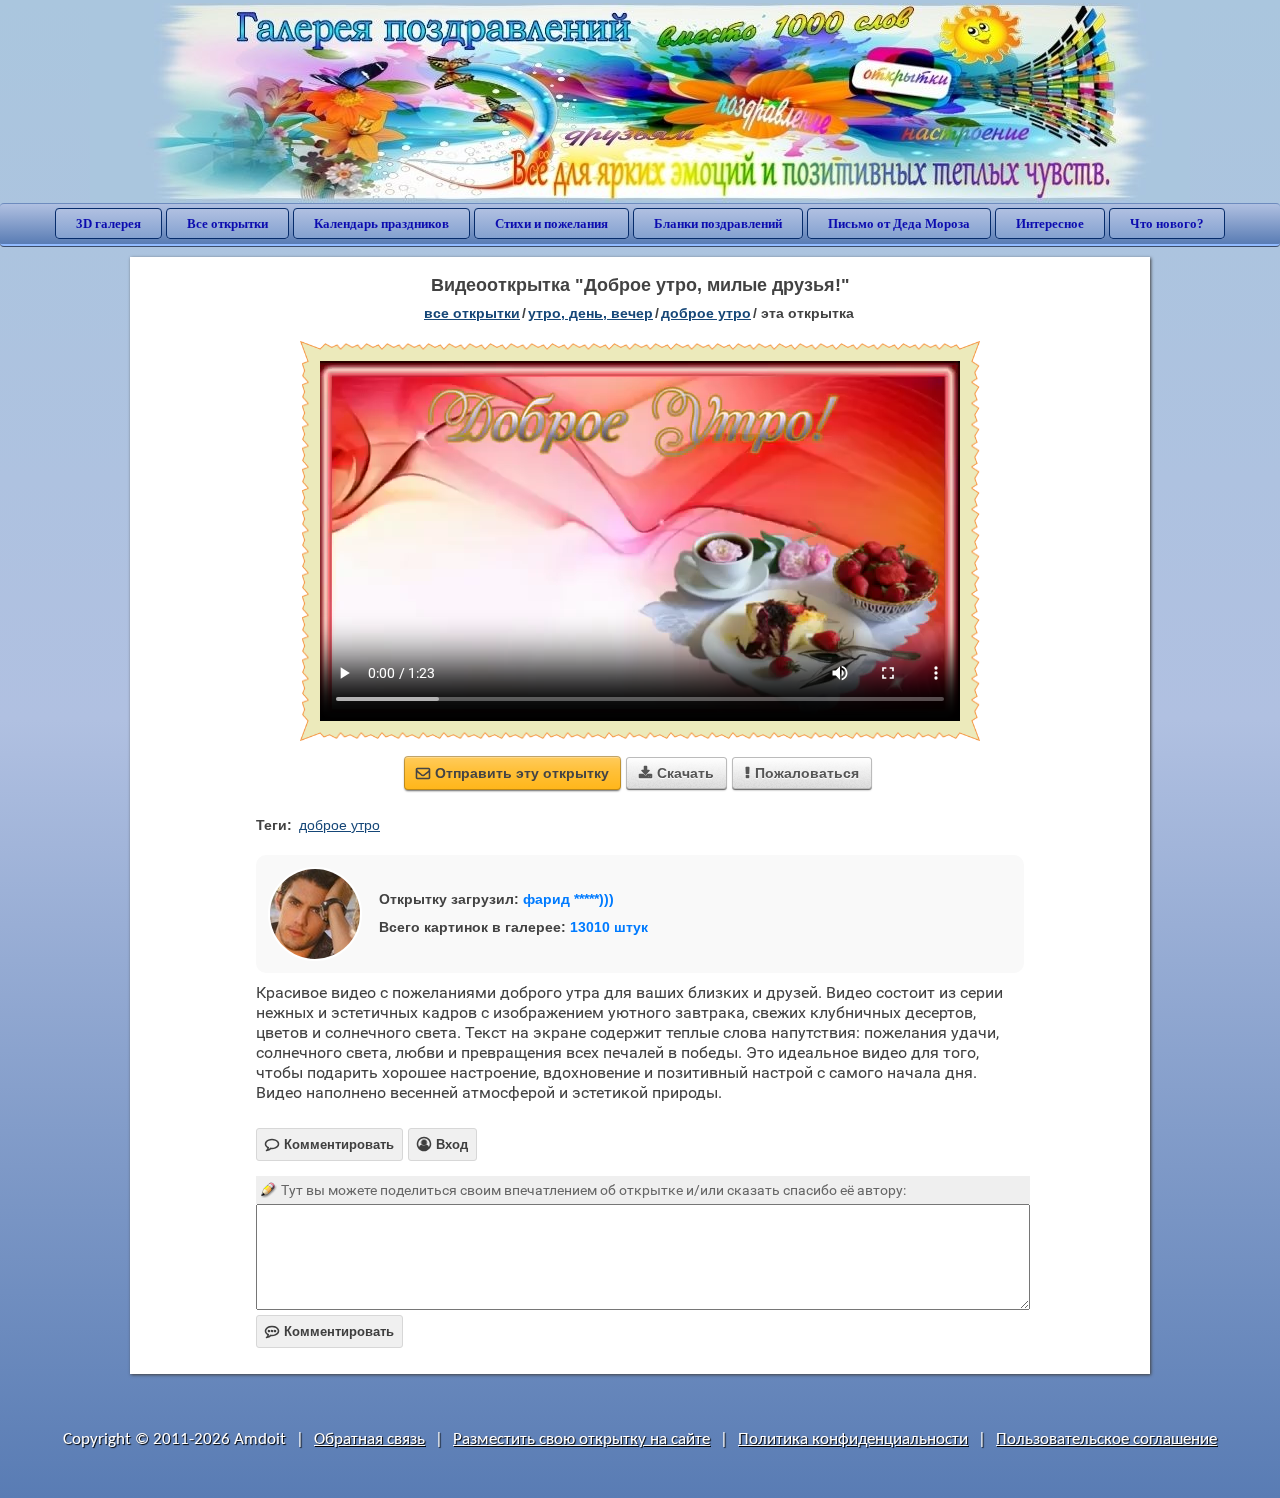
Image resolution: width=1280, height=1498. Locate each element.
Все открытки (227, 223)
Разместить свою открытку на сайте (581, 1439)
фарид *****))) (568, 899)
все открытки (472, 313)
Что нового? (1167, 223)
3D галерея (108, 223)
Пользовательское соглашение (1106, 1439)
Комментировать (329, 1331)
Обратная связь (369, 1439)
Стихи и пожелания (551, 223)
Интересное (1050, 223)
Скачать (676, 773)
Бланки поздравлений (718, 223)
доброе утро (706, 313)
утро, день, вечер (590, 313)
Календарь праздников (381, 223)
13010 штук (609, 927)
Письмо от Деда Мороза (899, 223)
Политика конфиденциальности (853, 1439)
